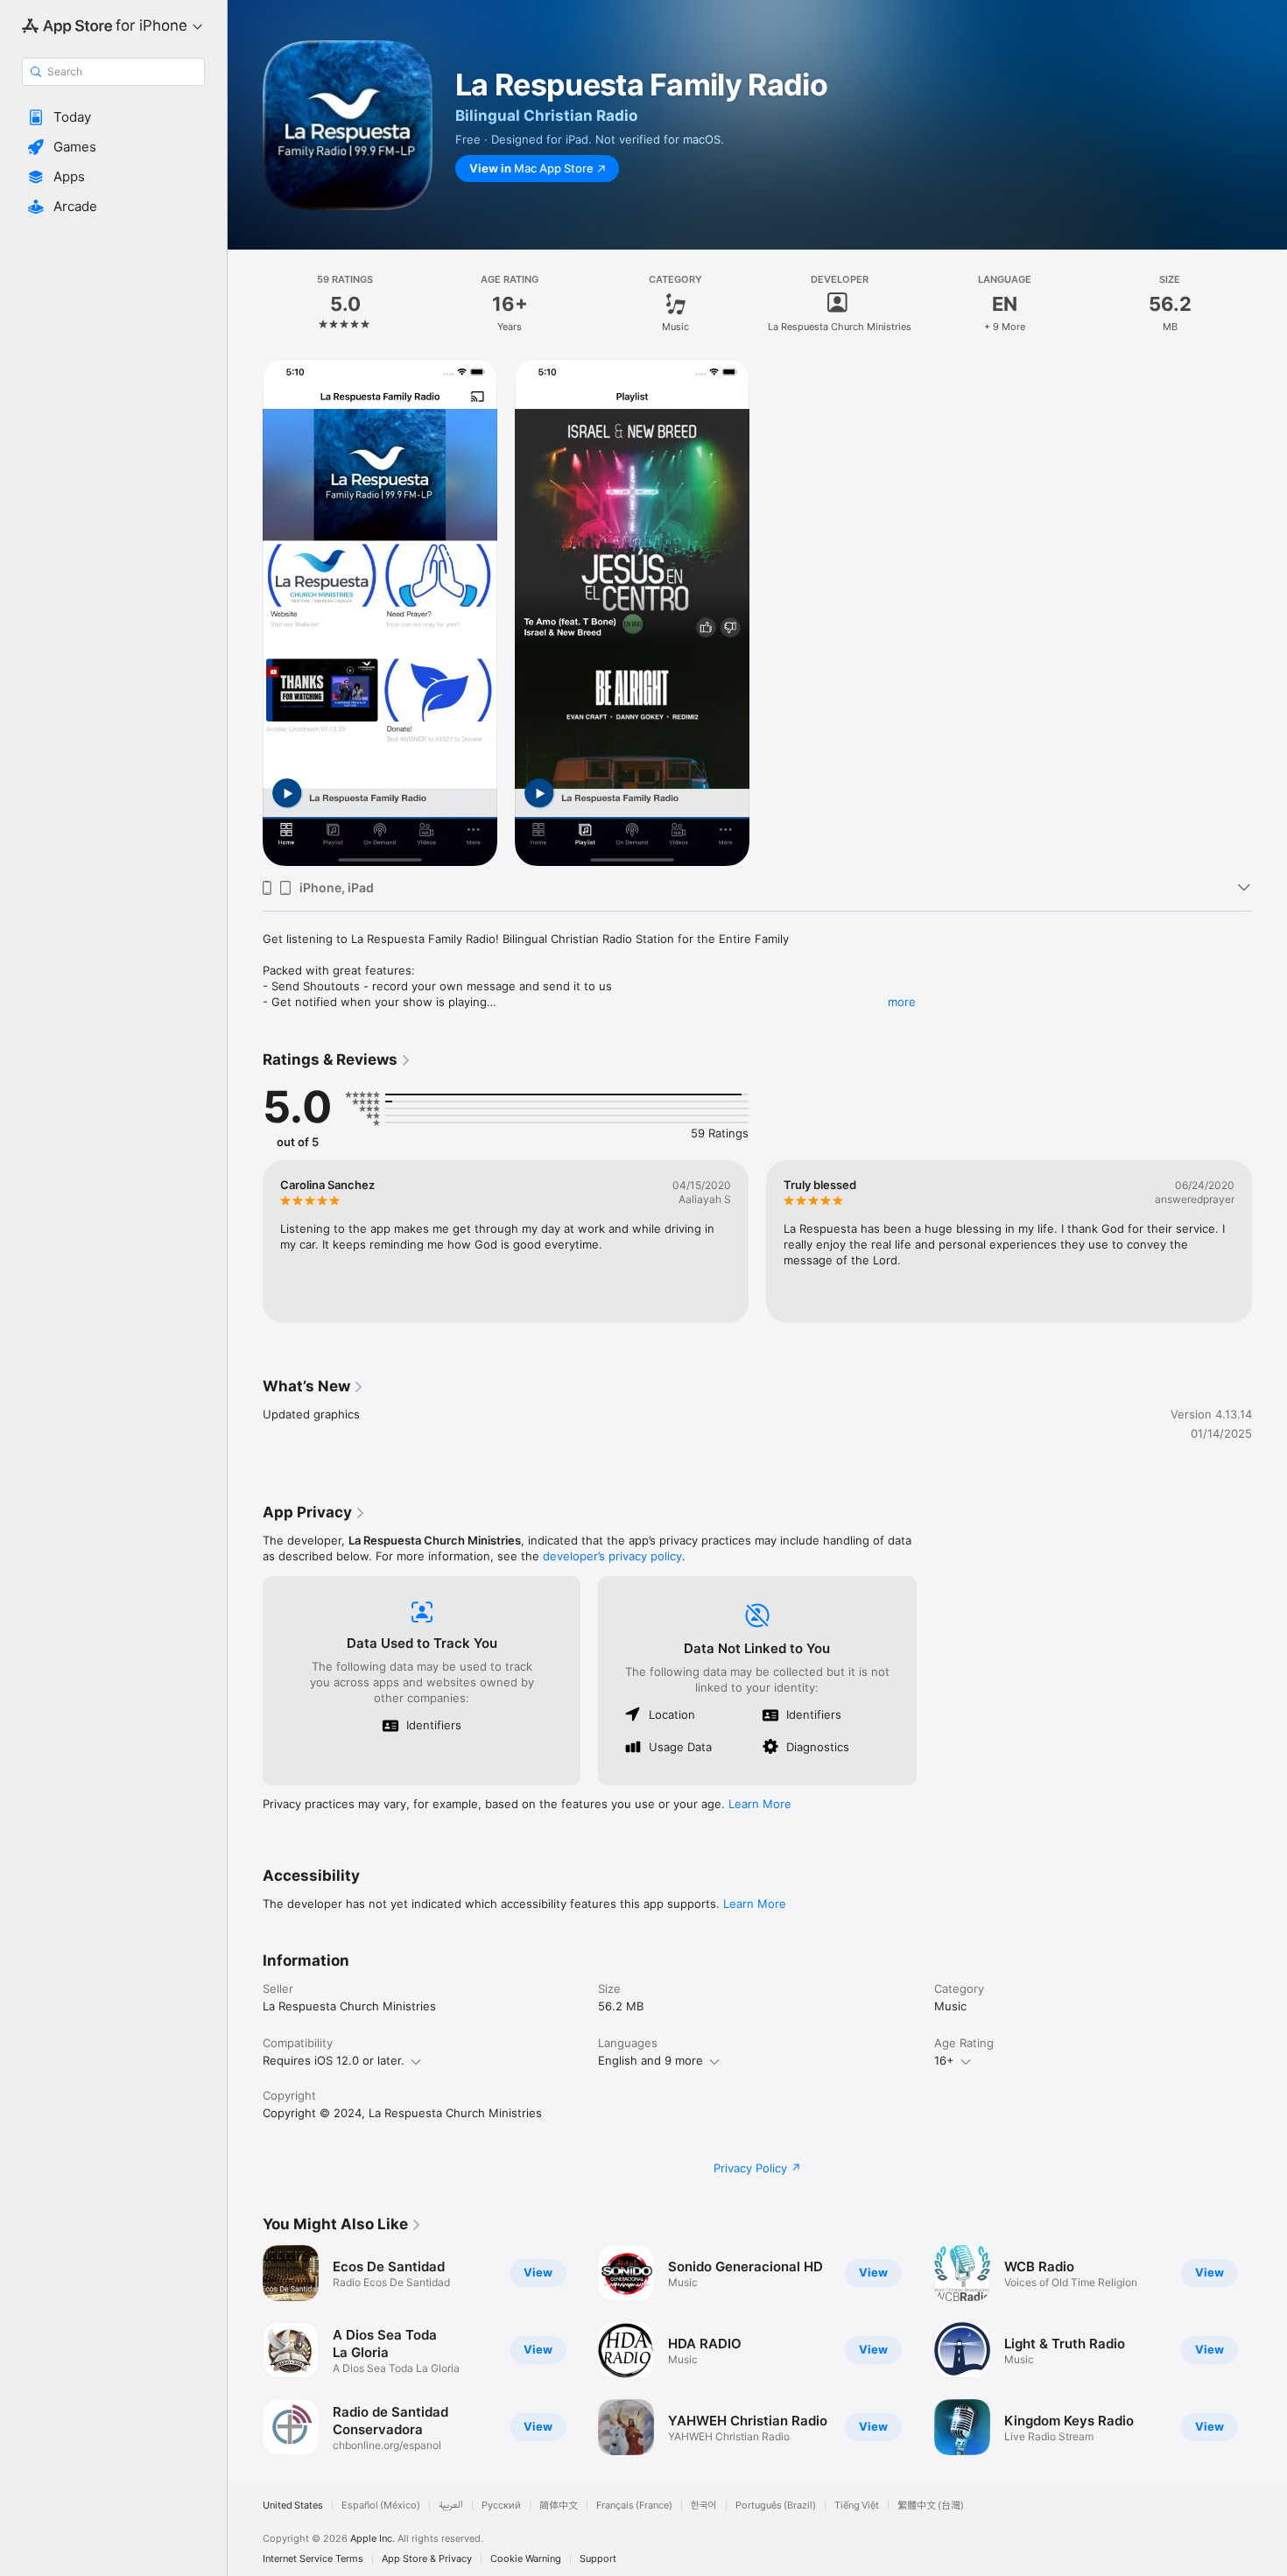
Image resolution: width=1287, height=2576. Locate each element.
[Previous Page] (245, 1242)
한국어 (704, 2506)
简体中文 (559, 2506)
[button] (113, 117)
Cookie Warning (526, 2559)
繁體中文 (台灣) (931, 2506)
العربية (451, 2506)
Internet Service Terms (313, 2559)
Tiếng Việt (857, 2506)
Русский (501, 2506)
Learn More (760, 1804)
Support (598, 2559)
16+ (944, 2060)
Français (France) (634, 2506)
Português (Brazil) (776, 2506)
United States (293, 2506)
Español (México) (381, 2506)
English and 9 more (651, 2060)
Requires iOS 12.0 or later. (334, 2060)
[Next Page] (1269, 1242)
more (902, 1002)
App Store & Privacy (427, 2559)
